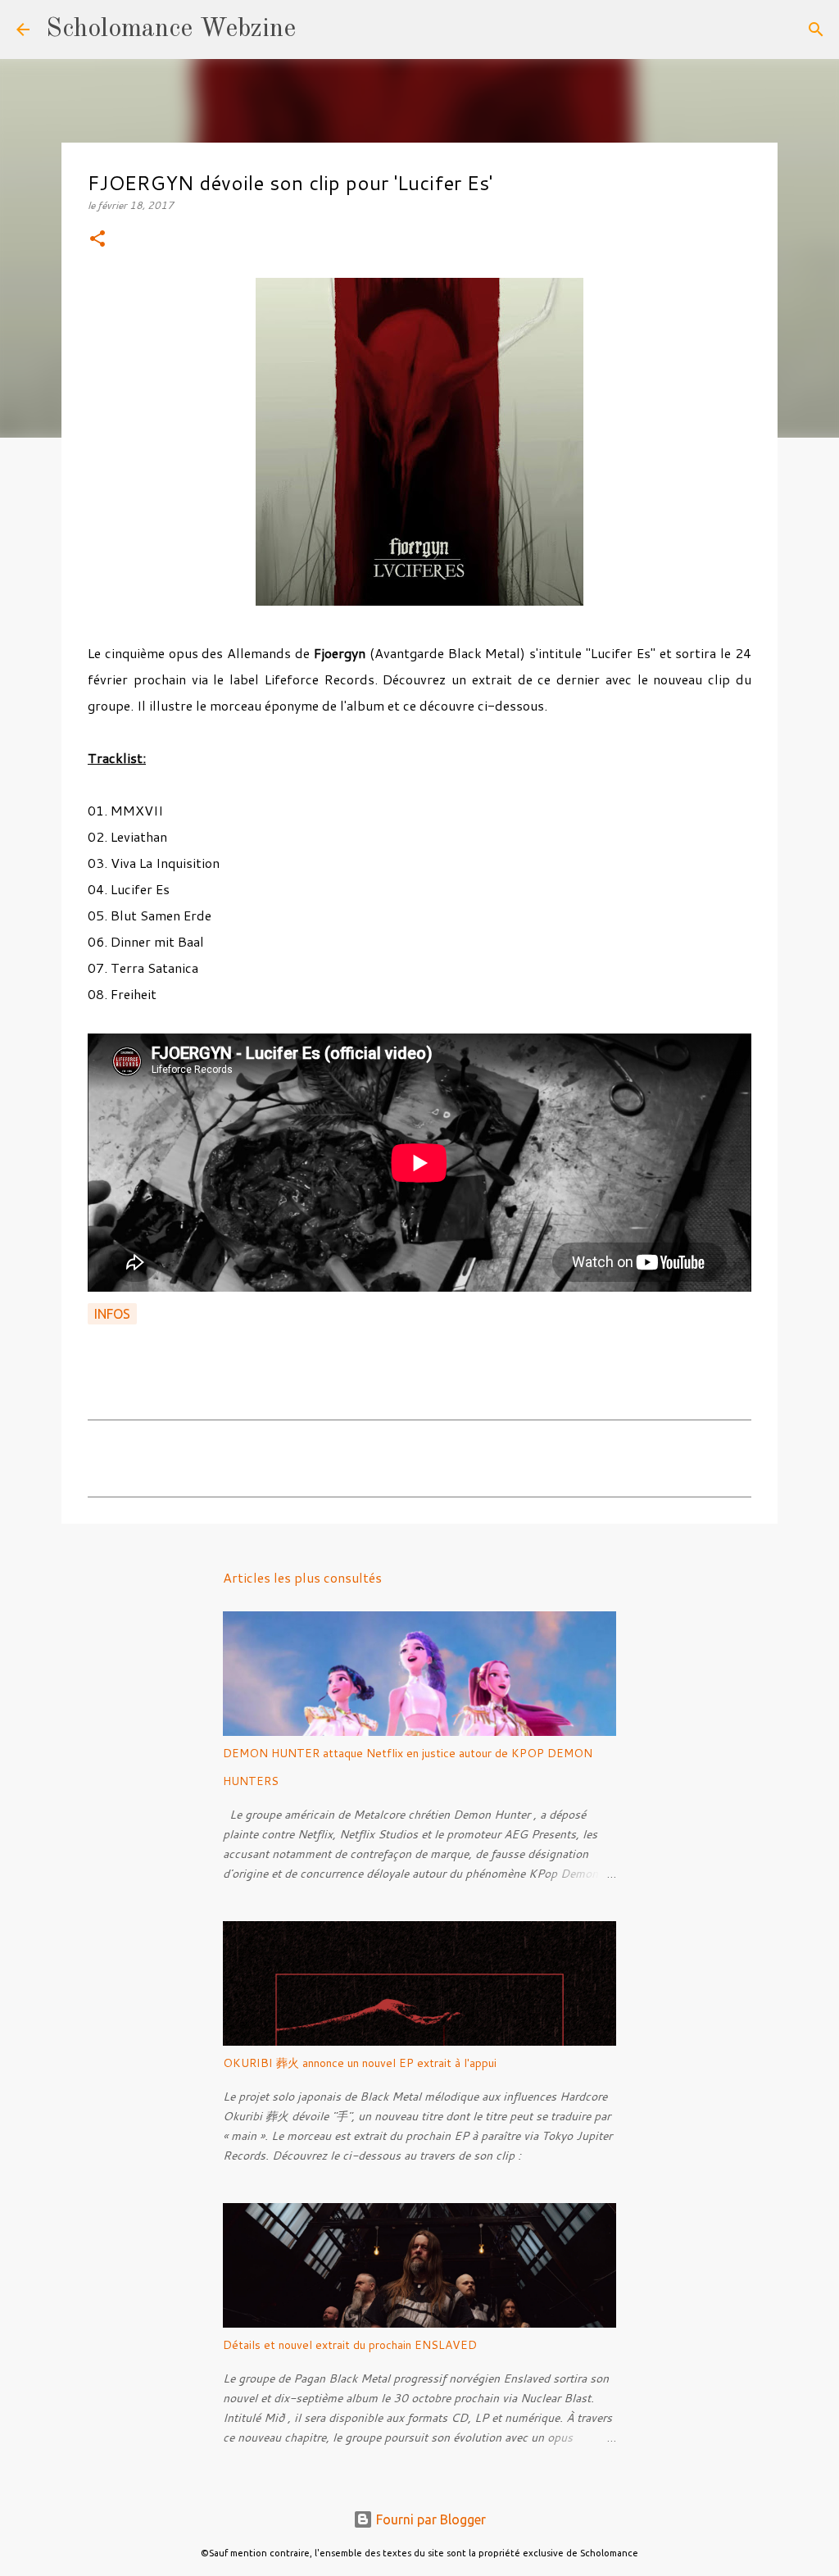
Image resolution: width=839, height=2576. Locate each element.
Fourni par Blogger (429, 2519)
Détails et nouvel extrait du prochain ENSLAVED (350, 2345)
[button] (98, 240)
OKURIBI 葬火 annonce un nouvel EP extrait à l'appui (360, 2063)
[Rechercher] (319, 30)
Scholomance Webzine (171, 30)
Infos (112, 1314)
